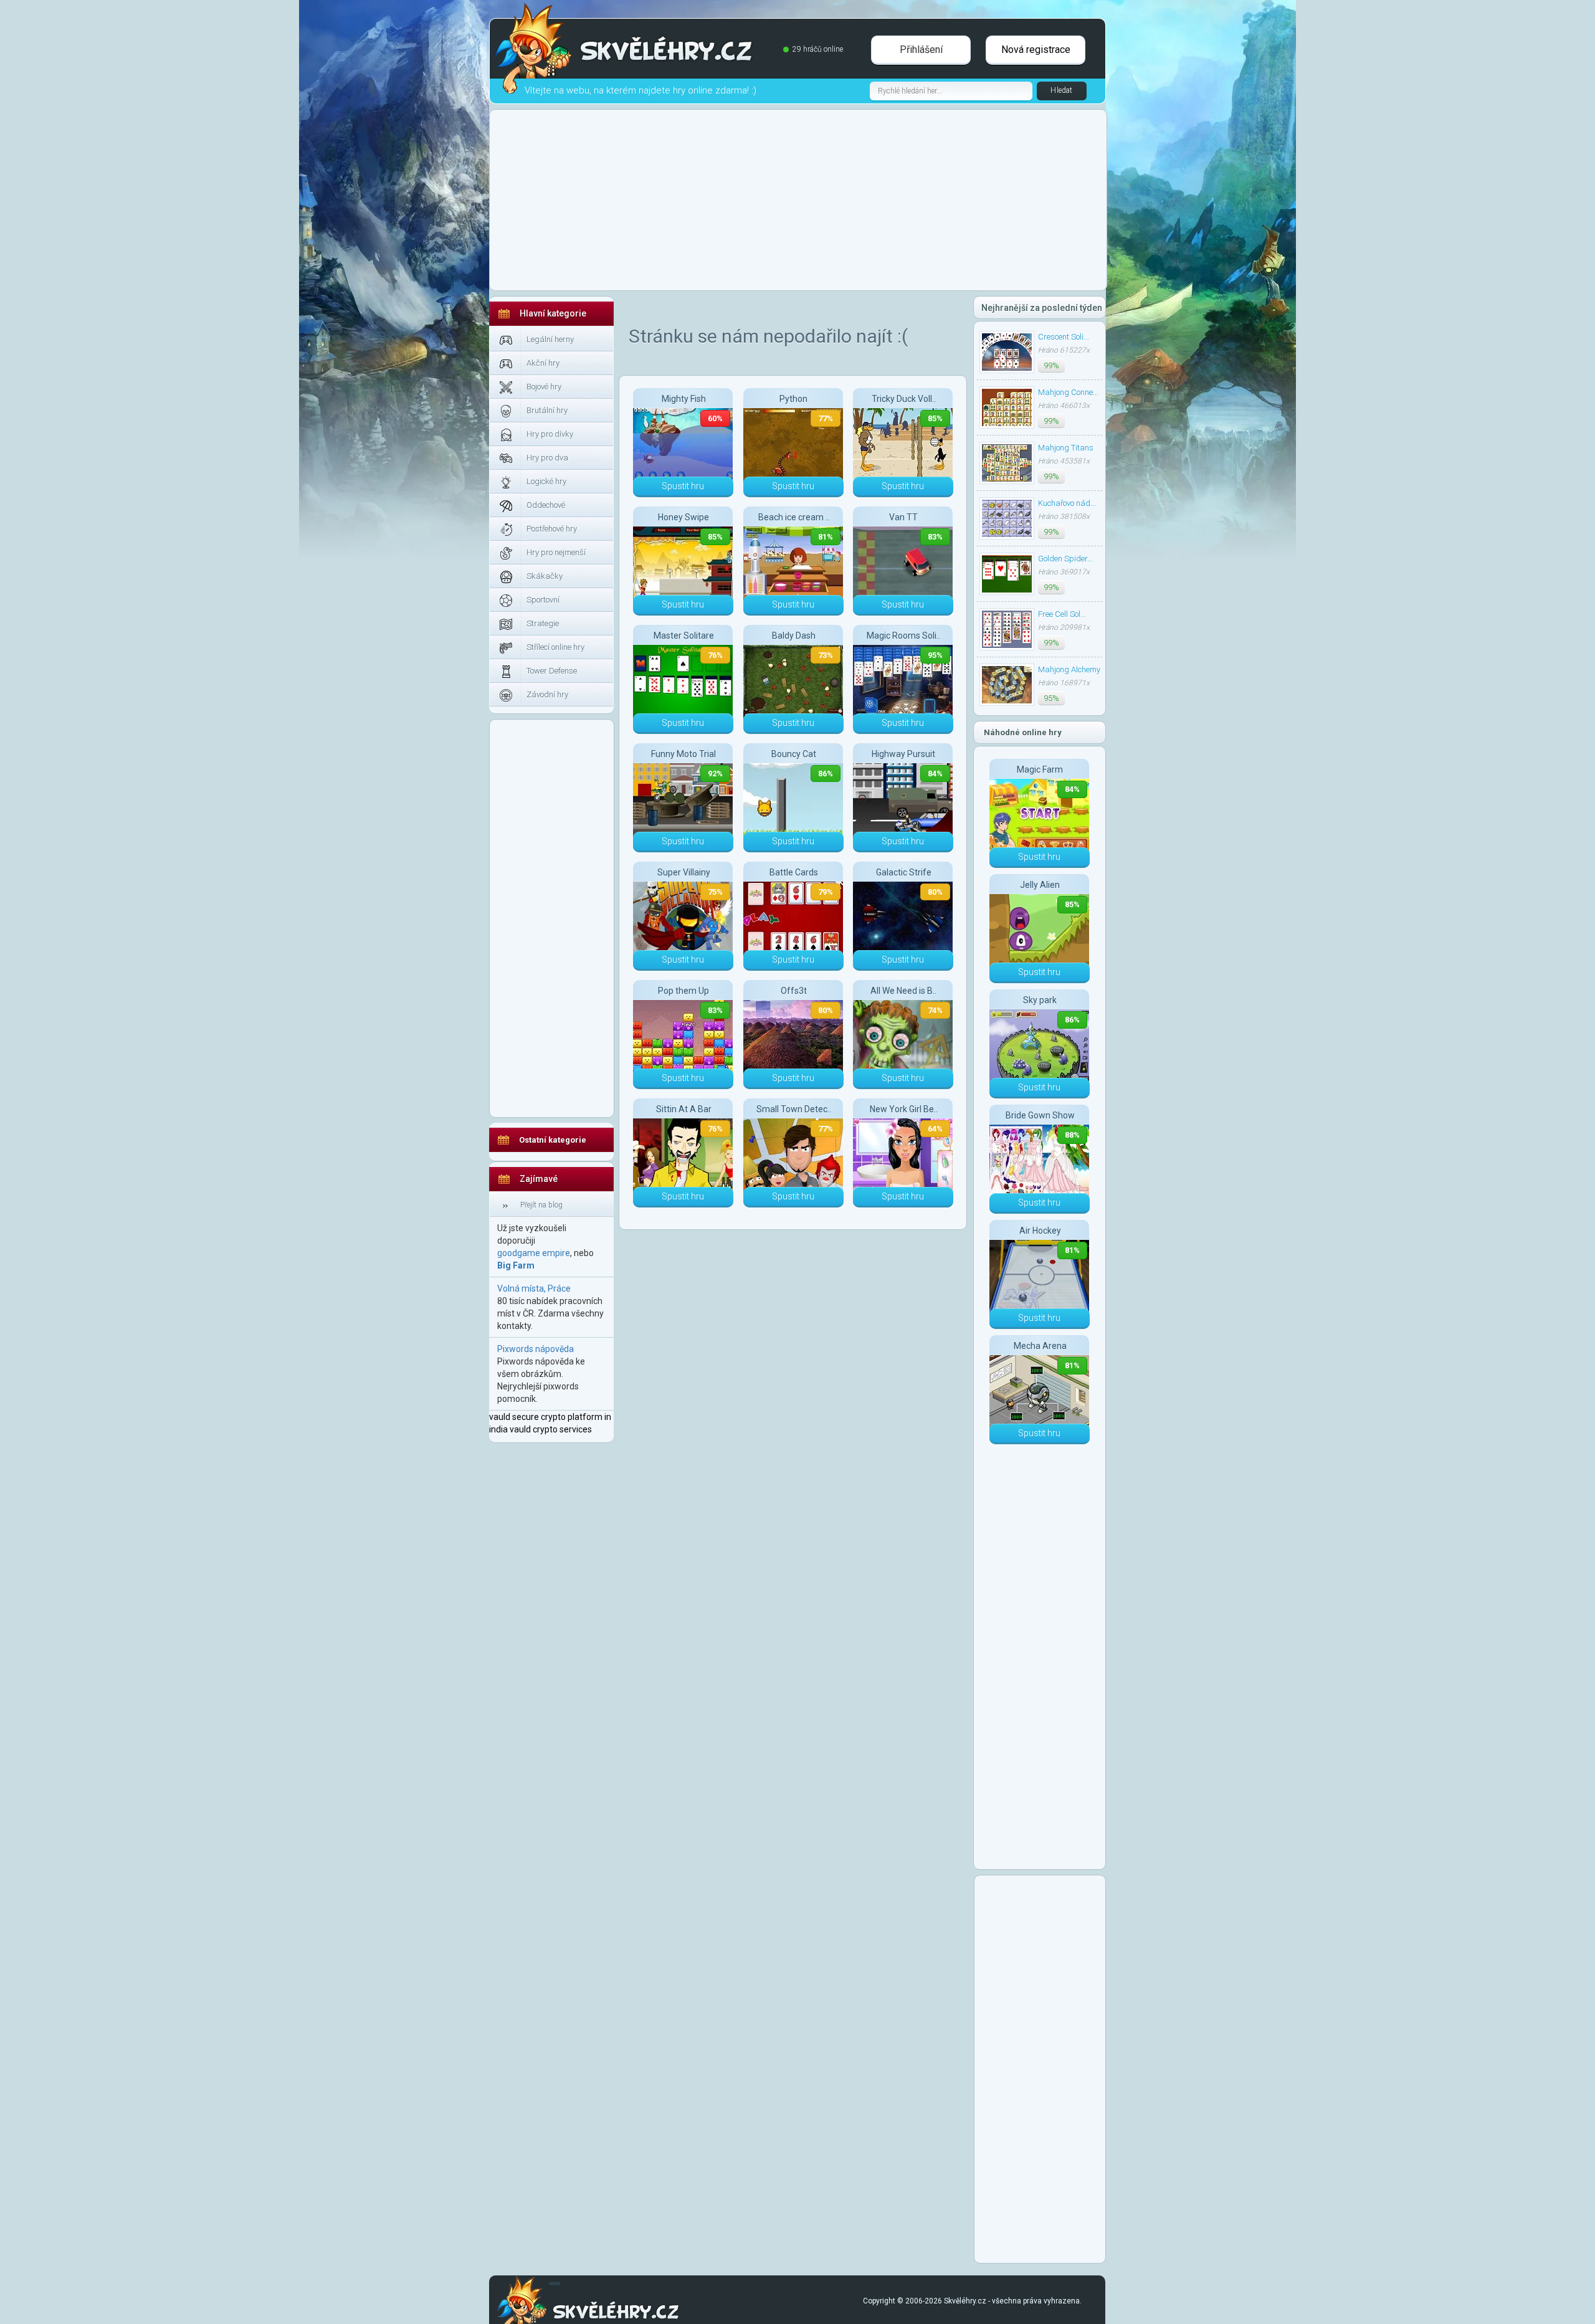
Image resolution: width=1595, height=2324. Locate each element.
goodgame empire (534, 1253)
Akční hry (543, 363)
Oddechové (546, 505)
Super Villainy (684, 872)
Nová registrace (1036, 50)
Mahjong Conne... (1068, 392)
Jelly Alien (1040, 885)
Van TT (903, 517)
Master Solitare (684, 636)
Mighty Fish (684, 399)
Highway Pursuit (903, 754)
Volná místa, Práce (534, 1288)
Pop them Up (683, 991)
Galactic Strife (904, 872)
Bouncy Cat (794, 754)
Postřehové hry (552, 529)
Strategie (543, 623)
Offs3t (794, 991)
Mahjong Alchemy (1069, 669)
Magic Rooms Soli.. (903, 636)
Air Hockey (1040, 1231)
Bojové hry (544, 387)
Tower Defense (552, 671)
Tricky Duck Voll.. (904, 399)
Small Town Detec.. (794, 1109)
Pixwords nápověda (536, 1349)
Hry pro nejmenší (556, 552)
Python (793, 399)
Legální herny (550, 339)
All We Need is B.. (903, 991)
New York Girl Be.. (904, 1109)
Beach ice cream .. (794, 517)
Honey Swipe (683, 517)
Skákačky (545, 576)
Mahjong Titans (1066, 448)
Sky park (1040, 1000)
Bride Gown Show (1040, 1115)
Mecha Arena (1040, 1346)
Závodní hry (547, 694)
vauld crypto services (551, 1429)
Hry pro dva (547, 458)
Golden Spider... (1065, 559)
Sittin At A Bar (684, 1109)
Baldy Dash (794, 636)
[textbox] (951, 91)
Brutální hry (547, 410)
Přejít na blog (541, 1205)
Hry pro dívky (550, 434)
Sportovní (543, 600)
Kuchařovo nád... (1067, 503)
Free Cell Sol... (1062, 614)
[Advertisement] (333, 573)
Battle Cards (794, 872)
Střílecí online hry (555, 647)
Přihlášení (921, 50)
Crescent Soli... (1064, 337)
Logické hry (546, 481)
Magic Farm (1040, 769)
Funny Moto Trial (683, 754)
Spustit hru (683, 486)
